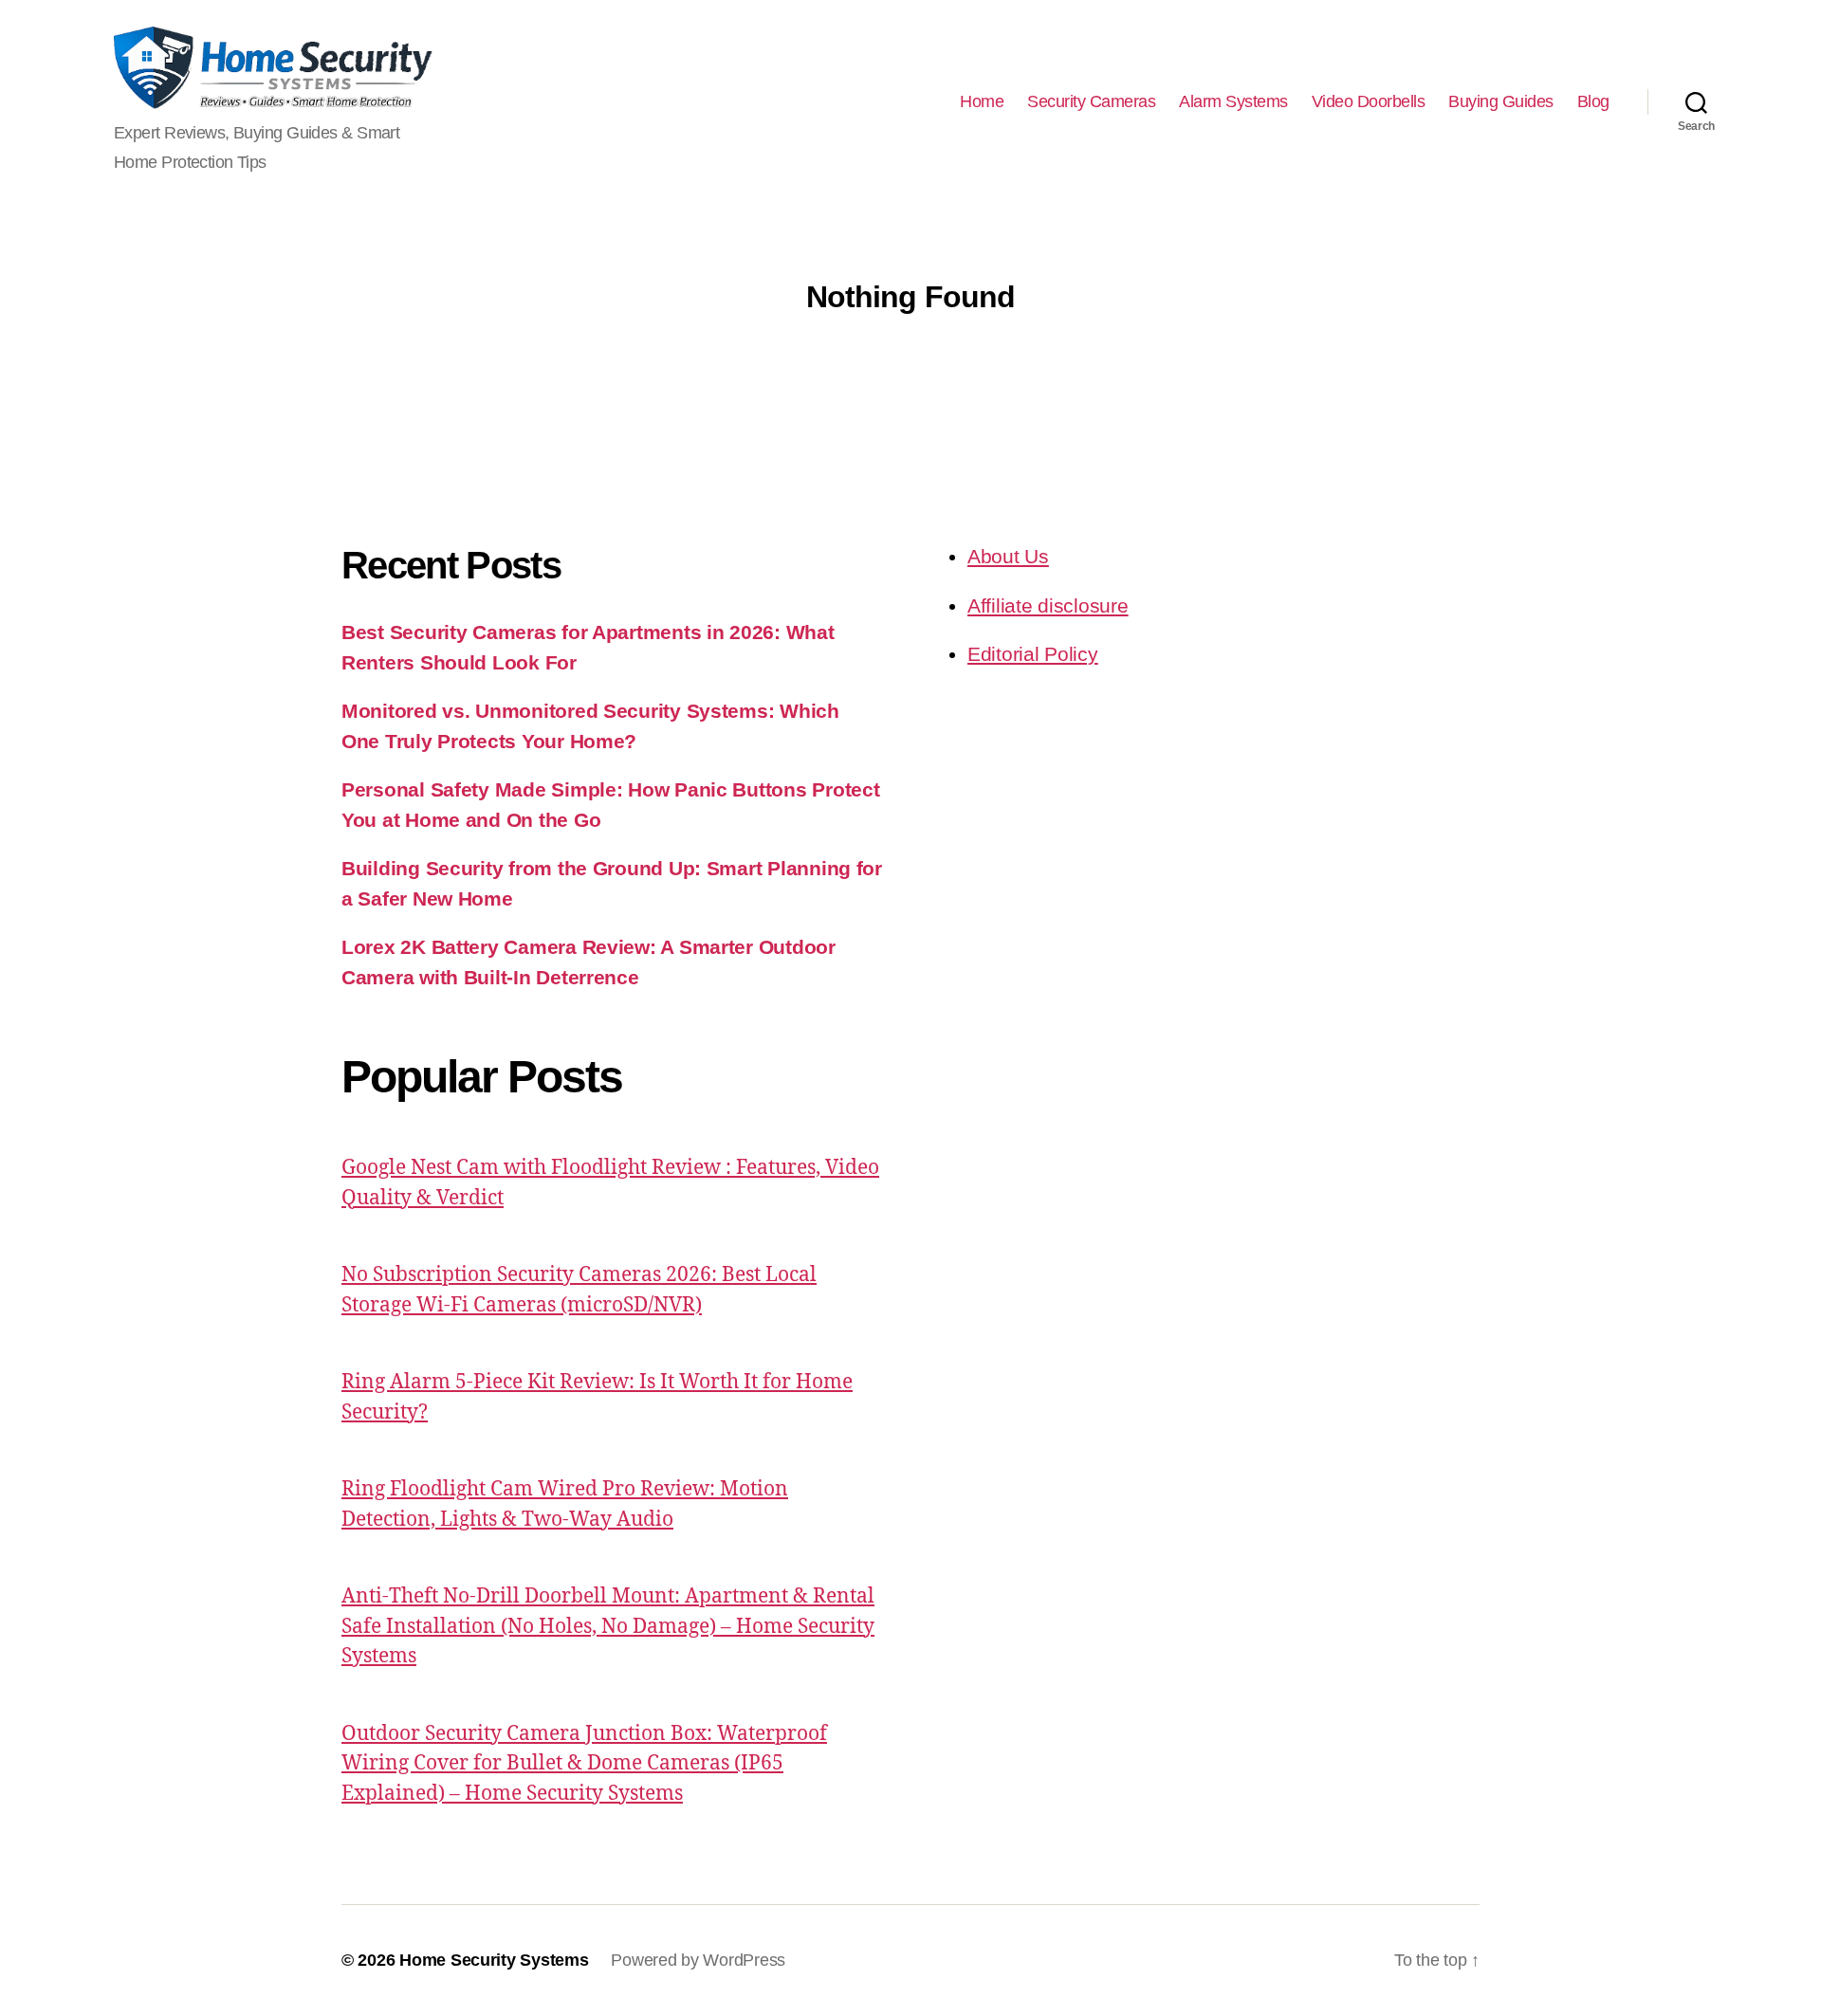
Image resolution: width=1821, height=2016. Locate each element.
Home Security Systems (494, 1960)
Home (982, 101)
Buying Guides (1501, 101)
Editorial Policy (1033, 654)
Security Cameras (1091, 101)
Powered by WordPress (698, 1960)
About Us (1008, 556)
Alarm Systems (1233, 101)
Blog (1593, 101)
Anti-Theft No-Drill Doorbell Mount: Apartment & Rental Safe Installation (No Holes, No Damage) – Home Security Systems (608, 1626)
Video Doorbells (1369, 101)
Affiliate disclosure (1048, 605)
